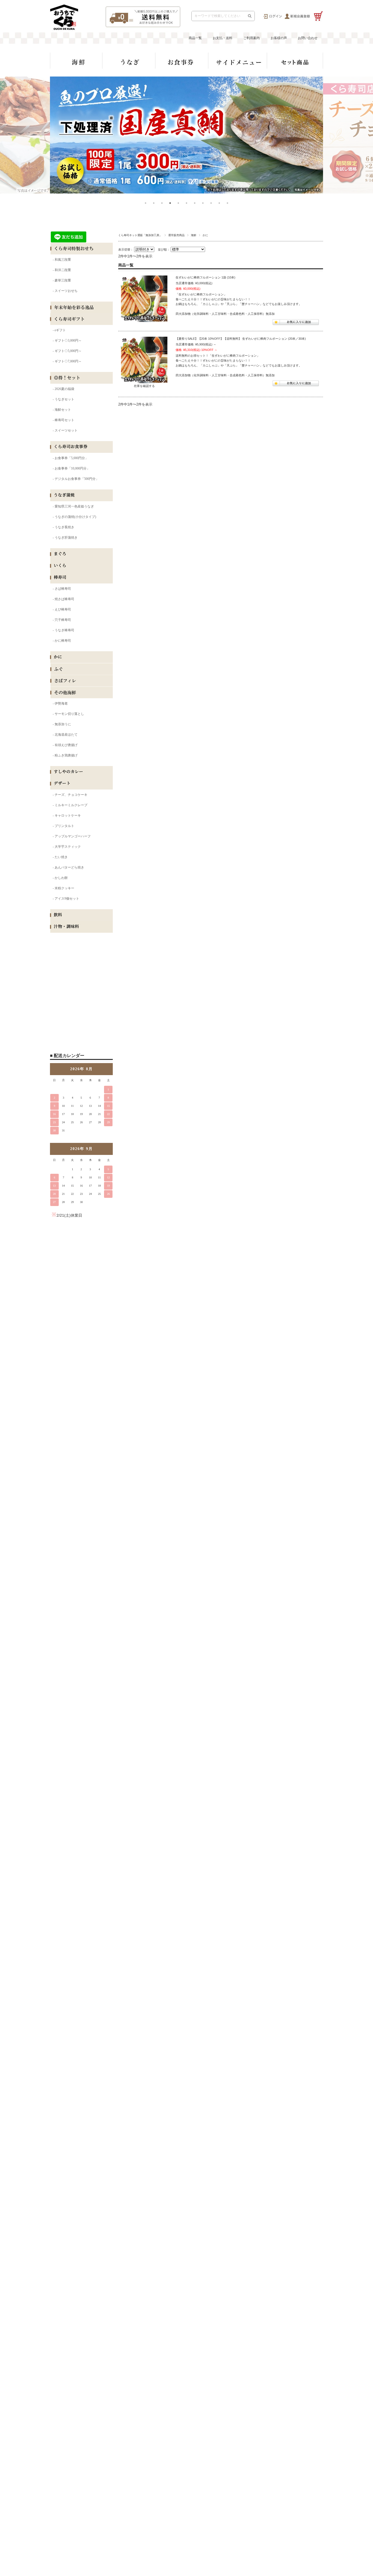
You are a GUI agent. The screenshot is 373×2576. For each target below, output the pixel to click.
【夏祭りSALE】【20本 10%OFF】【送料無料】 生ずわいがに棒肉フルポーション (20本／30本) (241, 339)
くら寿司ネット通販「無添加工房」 (140, 235)
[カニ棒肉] (144, 299)
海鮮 (194, 235)
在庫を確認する (144, 386)
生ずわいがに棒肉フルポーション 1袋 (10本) (205, 277)
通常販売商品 (176, 235)
